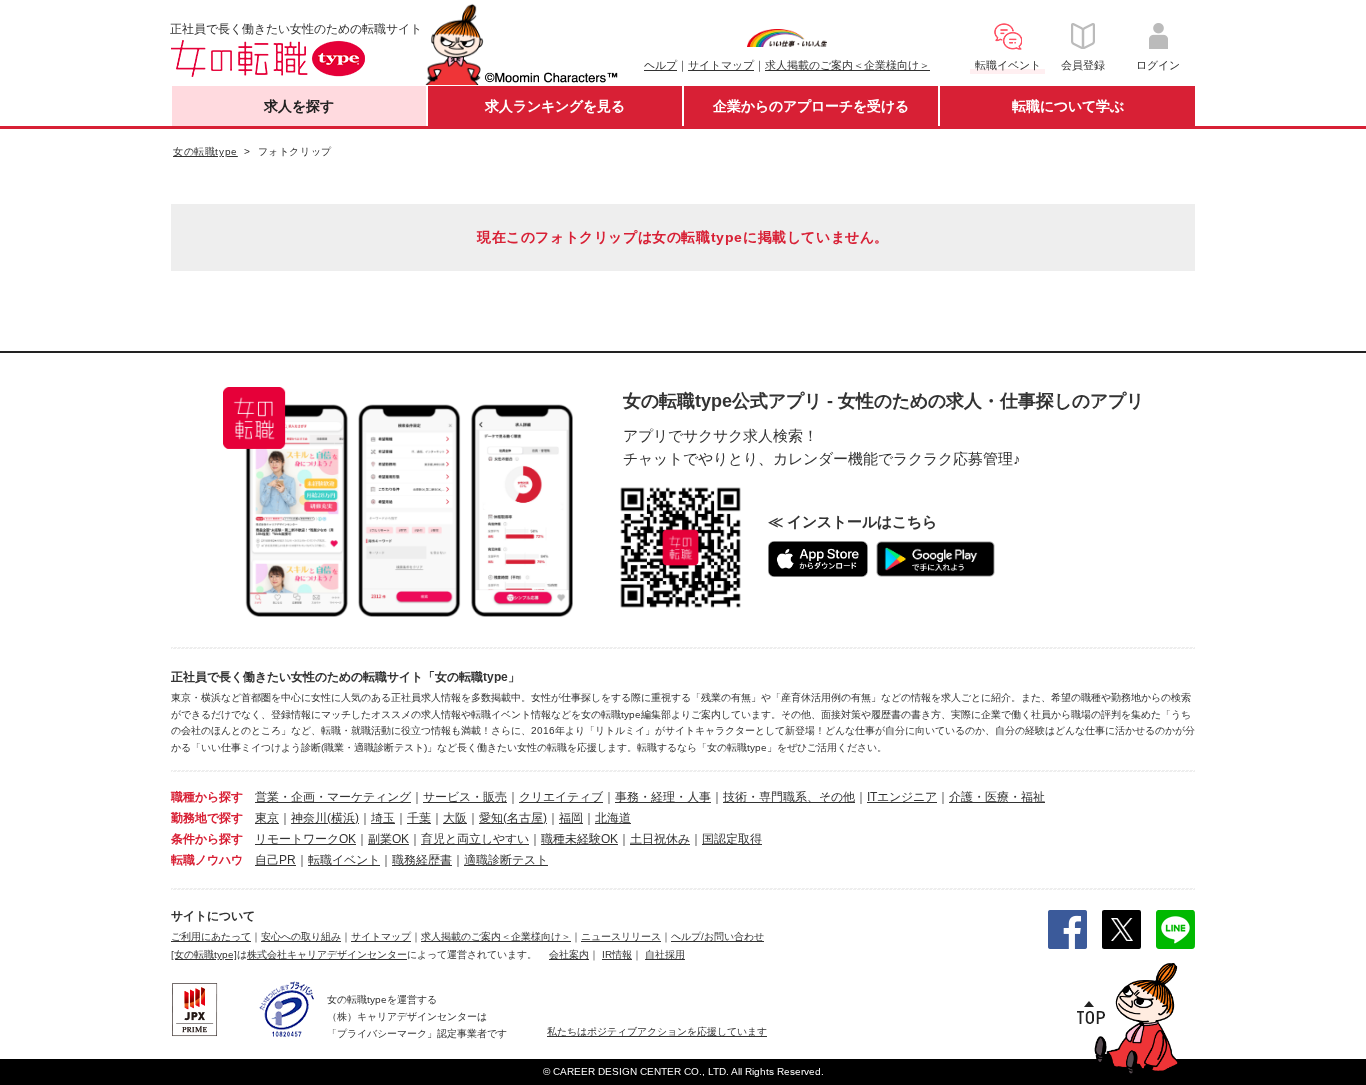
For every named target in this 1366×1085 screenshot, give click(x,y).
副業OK (388, 839)
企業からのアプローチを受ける (811, 106)
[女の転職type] (204, 954)
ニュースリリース (621, 936)
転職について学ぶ (1068, 106)
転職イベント (344, 860)
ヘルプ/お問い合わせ (717, 936)
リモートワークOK (305, 839)
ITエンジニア (902, 797)
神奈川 (309, 818)
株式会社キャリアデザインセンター (327, 954)
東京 (267, 818)
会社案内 (569, 954)
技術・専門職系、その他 (789, 797)
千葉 (419, 818)
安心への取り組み (301, 936)
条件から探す (207, 839)
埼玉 (383, 818)
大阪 (455, 818)
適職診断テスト (506, 860)
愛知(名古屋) (513, 818)
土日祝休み (660, 839)
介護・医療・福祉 (997, 797)
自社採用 (665, 954)
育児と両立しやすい (475, 839)
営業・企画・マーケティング (333, 797)
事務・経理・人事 (663, 797)
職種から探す (207, 797)
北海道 (613, 818)
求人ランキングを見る (555, 106)
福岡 (571, 818)
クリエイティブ (561, 797)
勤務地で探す (207, 818)
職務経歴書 (422, 860)
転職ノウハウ (207, 860)
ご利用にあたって (211, 936)
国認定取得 (732, 839)
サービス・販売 (465, 797)
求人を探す (299, 106)
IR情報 (617, 954)
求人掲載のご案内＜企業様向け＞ (847, 65)
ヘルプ (660, 65)
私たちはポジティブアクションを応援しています (657, 1031)
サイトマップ (721, 65)
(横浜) (343, 818)
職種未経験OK (579, 839)
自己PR (275, 860)
